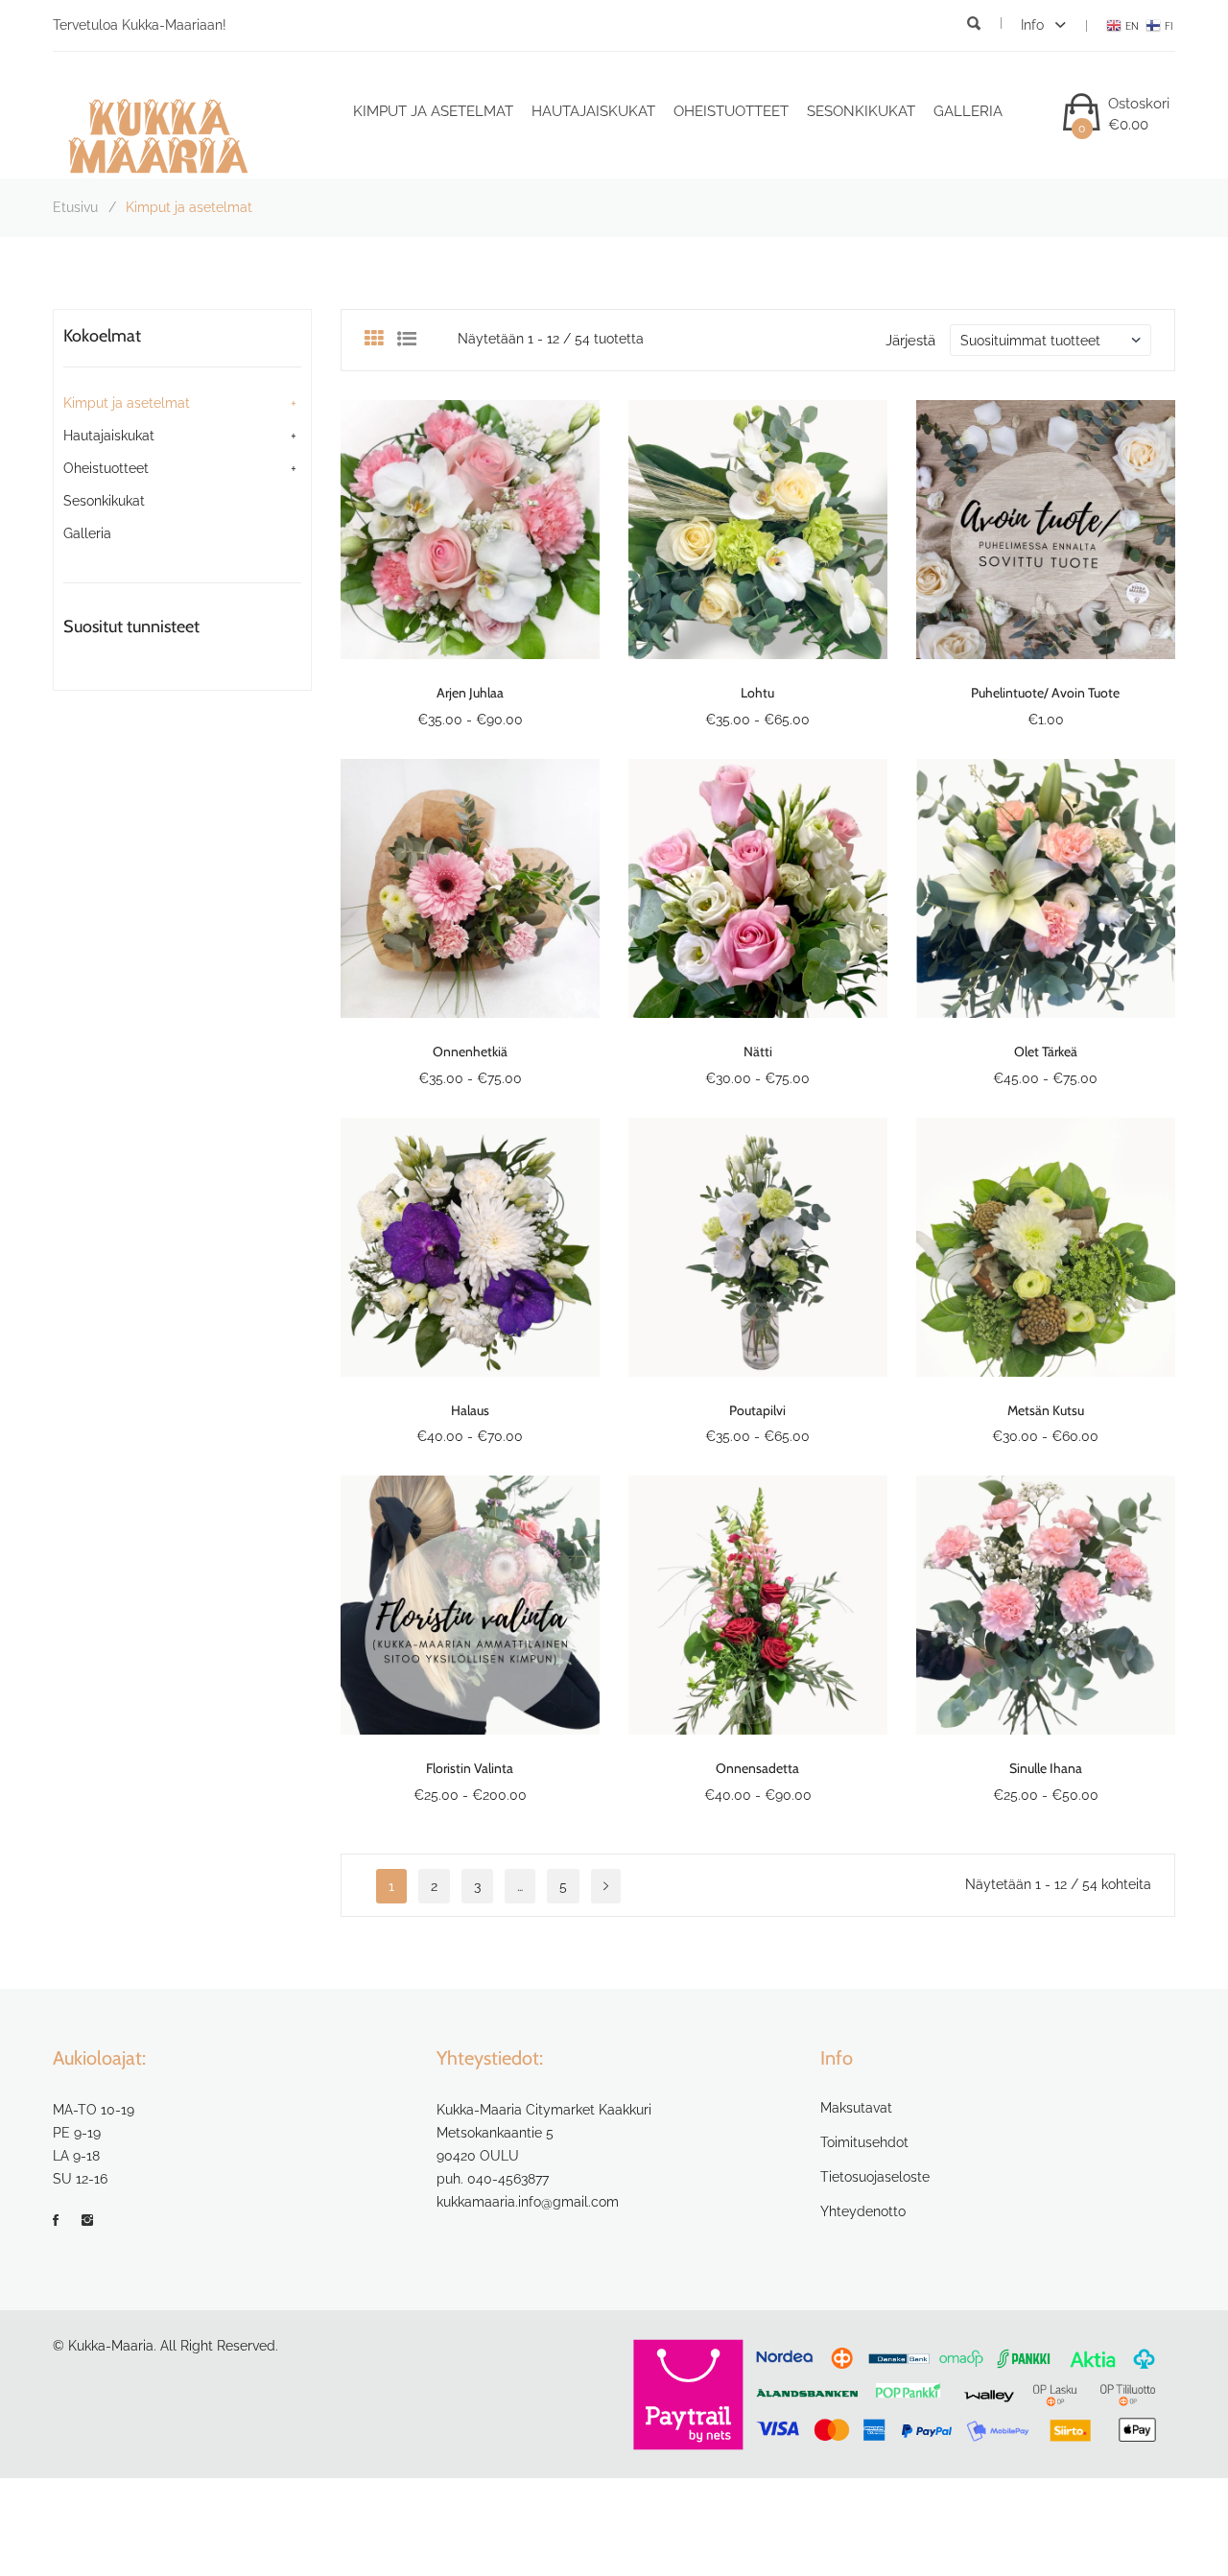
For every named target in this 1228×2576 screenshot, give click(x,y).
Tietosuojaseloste (875, 2177)
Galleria (968, 111)
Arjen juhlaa (470, 693)
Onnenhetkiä (470, 1052)
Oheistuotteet (731, 111)
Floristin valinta (470, 1768)
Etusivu (75, 207)
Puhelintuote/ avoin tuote (1045, 693)
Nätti (758, 1052)
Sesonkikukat (861, 111)
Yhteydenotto (863, 2211)
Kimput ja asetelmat (433, 111)
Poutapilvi (757, 1410)
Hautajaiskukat (593, 111)
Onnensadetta (757, 1768)
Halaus (470, 1410)
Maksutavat (856, 2108)
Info (1034, 25)
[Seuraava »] (606, 1886)
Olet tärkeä (1046, 1052)
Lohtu (757, 693)
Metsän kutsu (1046, 1410)
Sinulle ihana (1046, 1768)
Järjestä (910, 341)
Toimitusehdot (864, 2142)
